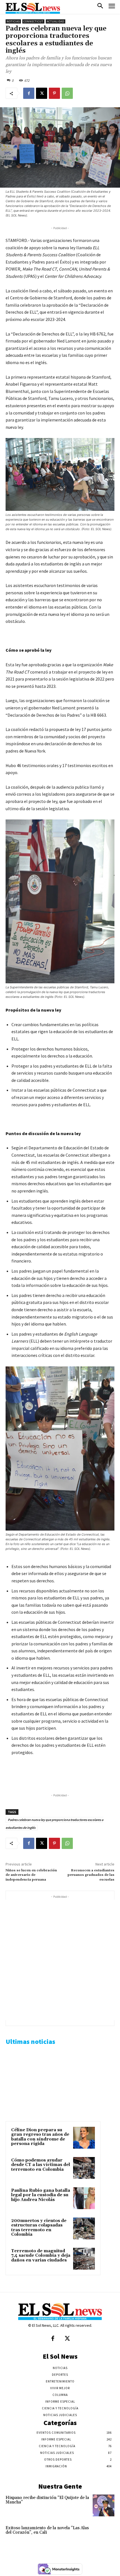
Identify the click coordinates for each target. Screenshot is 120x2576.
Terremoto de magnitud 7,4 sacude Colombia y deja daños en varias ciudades (41, 2256)
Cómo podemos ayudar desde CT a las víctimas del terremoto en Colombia (41, 2165)
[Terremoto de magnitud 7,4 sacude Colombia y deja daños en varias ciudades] (84, 2259)
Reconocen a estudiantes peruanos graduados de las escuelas (91, 1875)
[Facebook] (29, 93)
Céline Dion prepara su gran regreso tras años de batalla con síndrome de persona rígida (40, 2137)
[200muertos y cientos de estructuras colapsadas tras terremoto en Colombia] (84, 2228)
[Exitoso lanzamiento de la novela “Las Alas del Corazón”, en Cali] (104, 2536)
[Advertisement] (60, 1960)
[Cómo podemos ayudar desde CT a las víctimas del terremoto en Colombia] (84, 2168)
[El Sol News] (33, 8)
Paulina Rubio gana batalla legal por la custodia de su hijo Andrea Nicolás (41, 2195)
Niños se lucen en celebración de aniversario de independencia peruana (31, 1875)
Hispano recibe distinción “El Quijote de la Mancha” (47, 2500)
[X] (42, 93)
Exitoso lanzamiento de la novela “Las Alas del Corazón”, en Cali (47, 2530)
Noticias (13, 21)
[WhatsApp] (67, 93)
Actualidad (56, 21)
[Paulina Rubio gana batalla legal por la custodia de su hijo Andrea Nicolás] (84, 2198)
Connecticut (33, 21)
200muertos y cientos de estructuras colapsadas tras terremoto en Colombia (39, 2228)
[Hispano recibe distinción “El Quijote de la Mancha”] (104, 2505)
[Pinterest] (54, 93)
